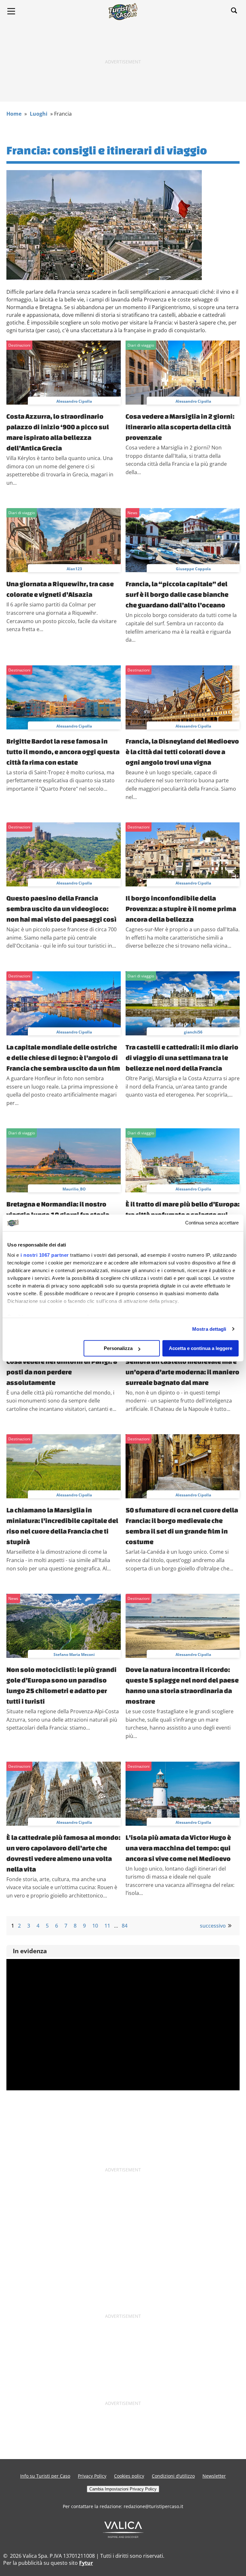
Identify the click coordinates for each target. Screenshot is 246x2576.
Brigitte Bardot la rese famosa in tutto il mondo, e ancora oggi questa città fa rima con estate (63, 752)
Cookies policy (129, 2476)
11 (107, 1926)
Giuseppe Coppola (193, 569)
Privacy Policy (92, 2476)
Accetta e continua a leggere (201, 1348)
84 (125, 1926)
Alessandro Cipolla (74, 401)
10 (95, 1926)
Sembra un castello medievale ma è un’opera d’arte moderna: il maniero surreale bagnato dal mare (182, 1372)
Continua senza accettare (212, 1223)
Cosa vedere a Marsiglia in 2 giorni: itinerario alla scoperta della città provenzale (180, 427)
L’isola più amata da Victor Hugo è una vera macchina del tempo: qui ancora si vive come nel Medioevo (178, 1848)
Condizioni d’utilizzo (173, 2476)
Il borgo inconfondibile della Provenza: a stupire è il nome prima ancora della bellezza (181, 909)
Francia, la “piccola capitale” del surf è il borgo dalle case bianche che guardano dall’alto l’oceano (177, 594)
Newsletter (214, 2476)
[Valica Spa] (123, 2536)
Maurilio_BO (74, 1189)
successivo (213, 1926)
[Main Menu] (11, 11)
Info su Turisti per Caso (45, 2476)
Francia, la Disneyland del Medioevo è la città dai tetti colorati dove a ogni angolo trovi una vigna (182, 752)
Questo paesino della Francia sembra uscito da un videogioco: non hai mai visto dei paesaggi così (61, 909)
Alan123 (74, 569)
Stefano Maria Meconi (74, 1654)
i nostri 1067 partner (45, 1255)
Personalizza (118, 1348)
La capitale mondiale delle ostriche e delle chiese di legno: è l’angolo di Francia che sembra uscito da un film (63, 1058)
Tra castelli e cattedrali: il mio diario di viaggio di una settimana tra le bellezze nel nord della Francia (182, 1058)
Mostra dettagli (209, 1329)
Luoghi (39, 114)
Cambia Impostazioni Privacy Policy (123, 2489)
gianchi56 (193, 1032)
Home (14, 114)
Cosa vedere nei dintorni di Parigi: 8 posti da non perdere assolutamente (62, 1372)
